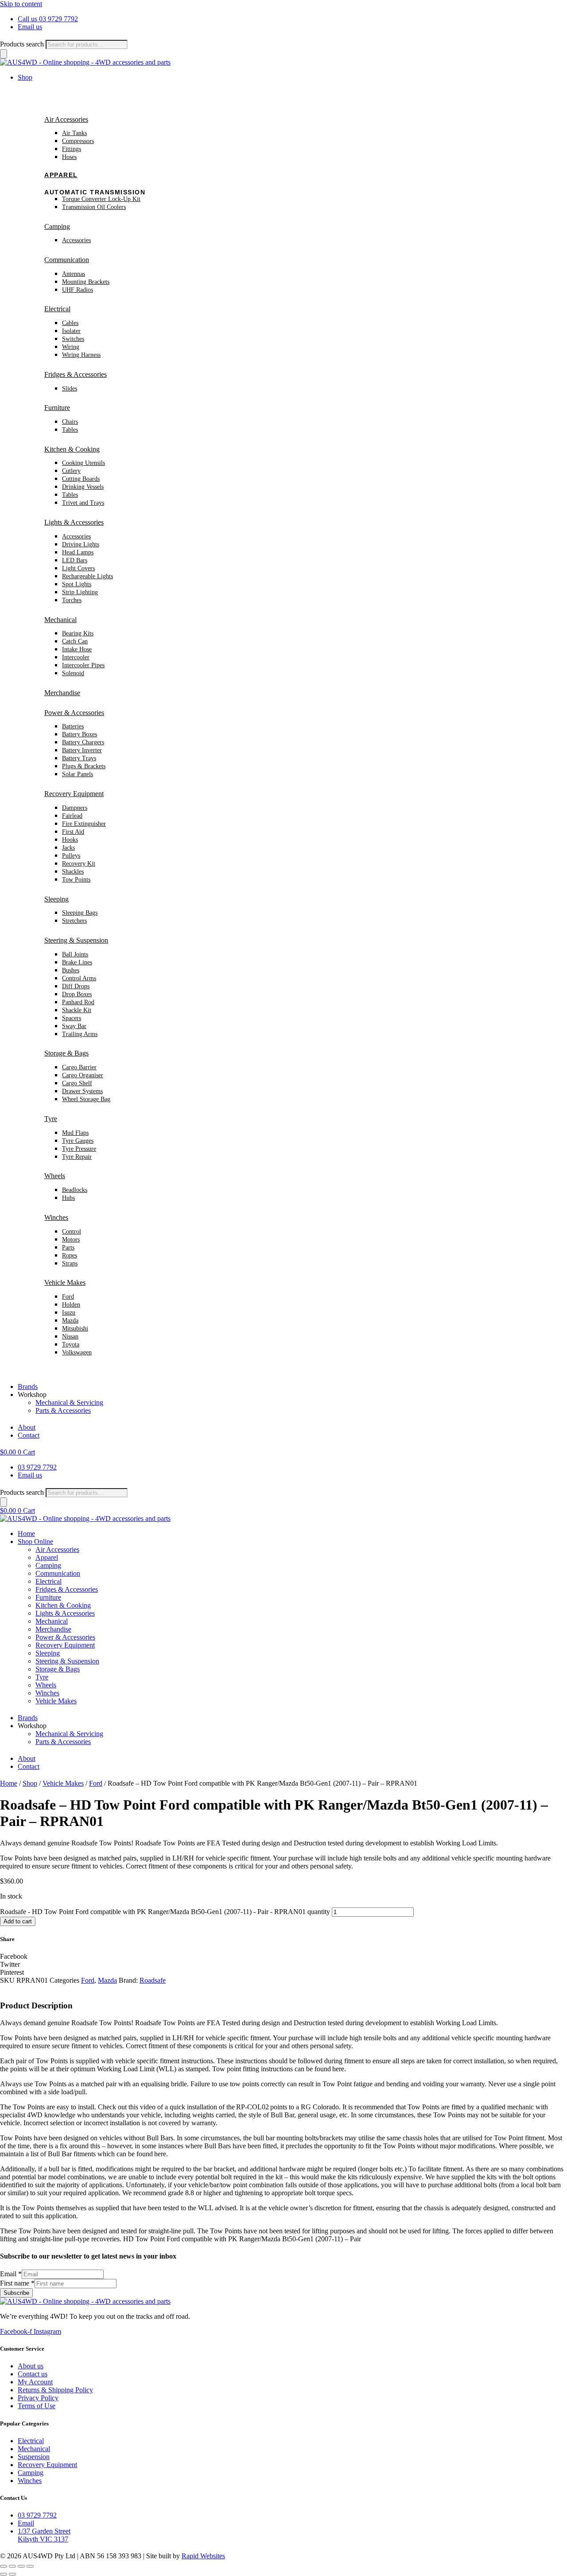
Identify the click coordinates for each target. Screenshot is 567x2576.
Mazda (107, 1980)
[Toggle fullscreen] (12, 2566)
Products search (22, 44)
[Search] (4, 54)
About (27, 1427)
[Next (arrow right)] (12, 2574)
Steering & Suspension (76, 940)
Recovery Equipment (74, 794)
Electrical (57, 309)
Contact (29, 1435)
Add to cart (18, 1921)
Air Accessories (66, 119)
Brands (28, 1387)
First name (17, 2283)
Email (11, 2274)
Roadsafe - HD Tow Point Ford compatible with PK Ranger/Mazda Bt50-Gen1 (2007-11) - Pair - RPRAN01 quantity (165, 1912)
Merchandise (62, 693)
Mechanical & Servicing (69, 1402)
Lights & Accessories (74, 522)
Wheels (55, 1176)
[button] (283, 1957)
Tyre (51, 1119)
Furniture (57, 408)
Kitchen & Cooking (72, 449)
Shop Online (35, 1541)
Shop (25, 77)
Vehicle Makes (65, 1282)
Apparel (61, 175)
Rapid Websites (203, 2556)
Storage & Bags (66, 1053)
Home (26, 1534)
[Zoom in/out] (4, 2566)
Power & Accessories (74, 713)
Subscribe (16, 2293)
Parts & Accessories (63, 1410)
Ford (96, 1783)
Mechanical (60, 620)
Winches (56, 1217)
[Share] (21, 2566)
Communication (67, 260)
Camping (57, 226)
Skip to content (21, 4)
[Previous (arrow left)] (4, 2574)
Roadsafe (153, 1980)
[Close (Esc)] (30, 2566)
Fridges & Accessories (76, 374)
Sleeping (56, 899)
